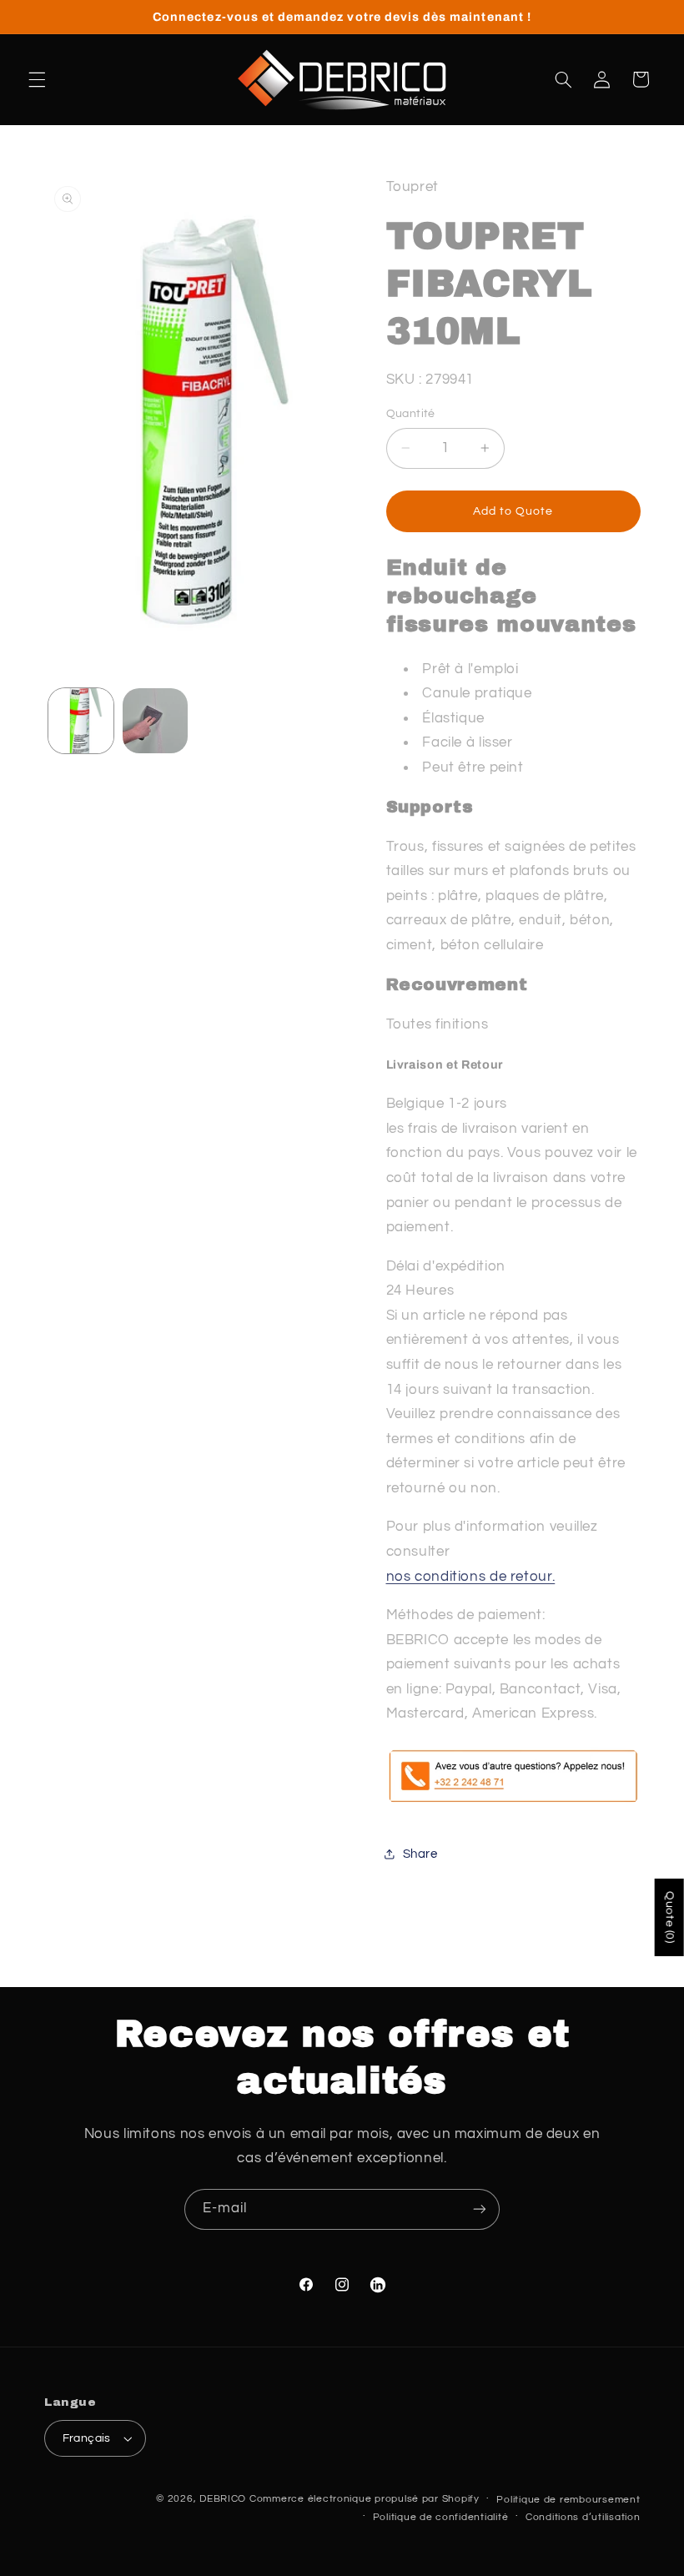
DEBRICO (223, 2499)
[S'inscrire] (480, 2209)
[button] (37, 79)
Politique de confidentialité (441, 2517)
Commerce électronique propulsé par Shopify (365, 2499)
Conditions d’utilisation (583, 2517)
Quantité (411, 414)
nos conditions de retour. (471, 1577)
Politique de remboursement (568, 2500)
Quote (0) (670, 1917)
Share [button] (420, 1854)
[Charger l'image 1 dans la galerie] (81, 721)
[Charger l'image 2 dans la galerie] (155, 721)
